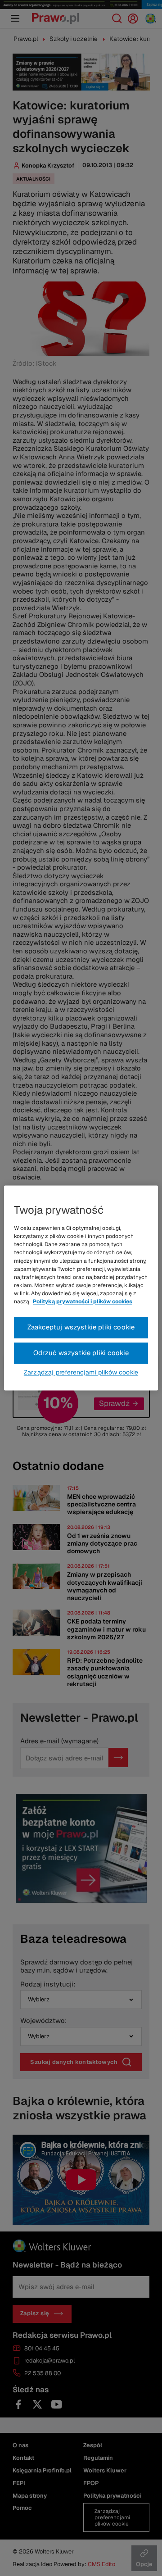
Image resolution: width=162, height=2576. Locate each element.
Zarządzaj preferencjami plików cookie (81, 1373)
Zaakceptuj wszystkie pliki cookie (81, 1327)
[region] (81, 1288)
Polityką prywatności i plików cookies (83, 1302)
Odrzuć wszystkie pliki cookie (81, 1353)
